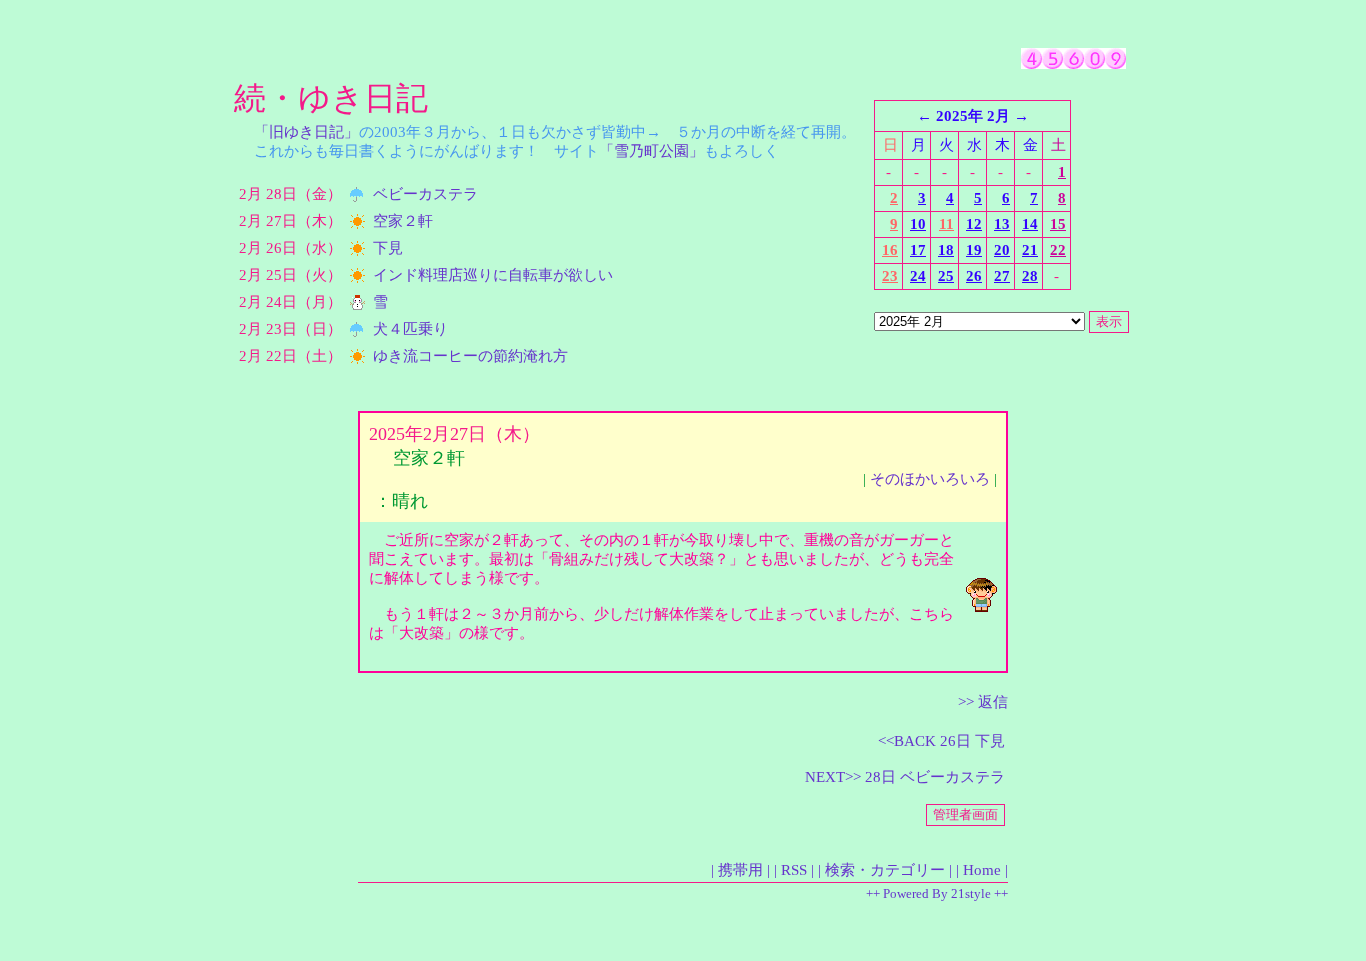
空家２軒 (403, 221)
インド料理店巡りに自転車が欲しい (493, 275)
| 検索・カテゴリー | (885, 870)
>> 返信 (983, 702)
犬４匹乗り (410, 329)
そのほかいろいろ (930, 479)
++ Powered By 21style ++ (937, 893)
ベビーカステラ (425, 194)
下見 (388, 248)
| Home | (982, 870)
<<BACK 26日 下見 (941, 741)
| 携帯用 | (740, 870)
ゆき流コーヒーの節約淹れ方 (470, 356)
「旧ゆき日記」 (306, 132)
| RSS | (794, 870)
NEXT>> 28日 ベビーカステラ (905, 777)
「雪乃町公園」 (651, 151)
